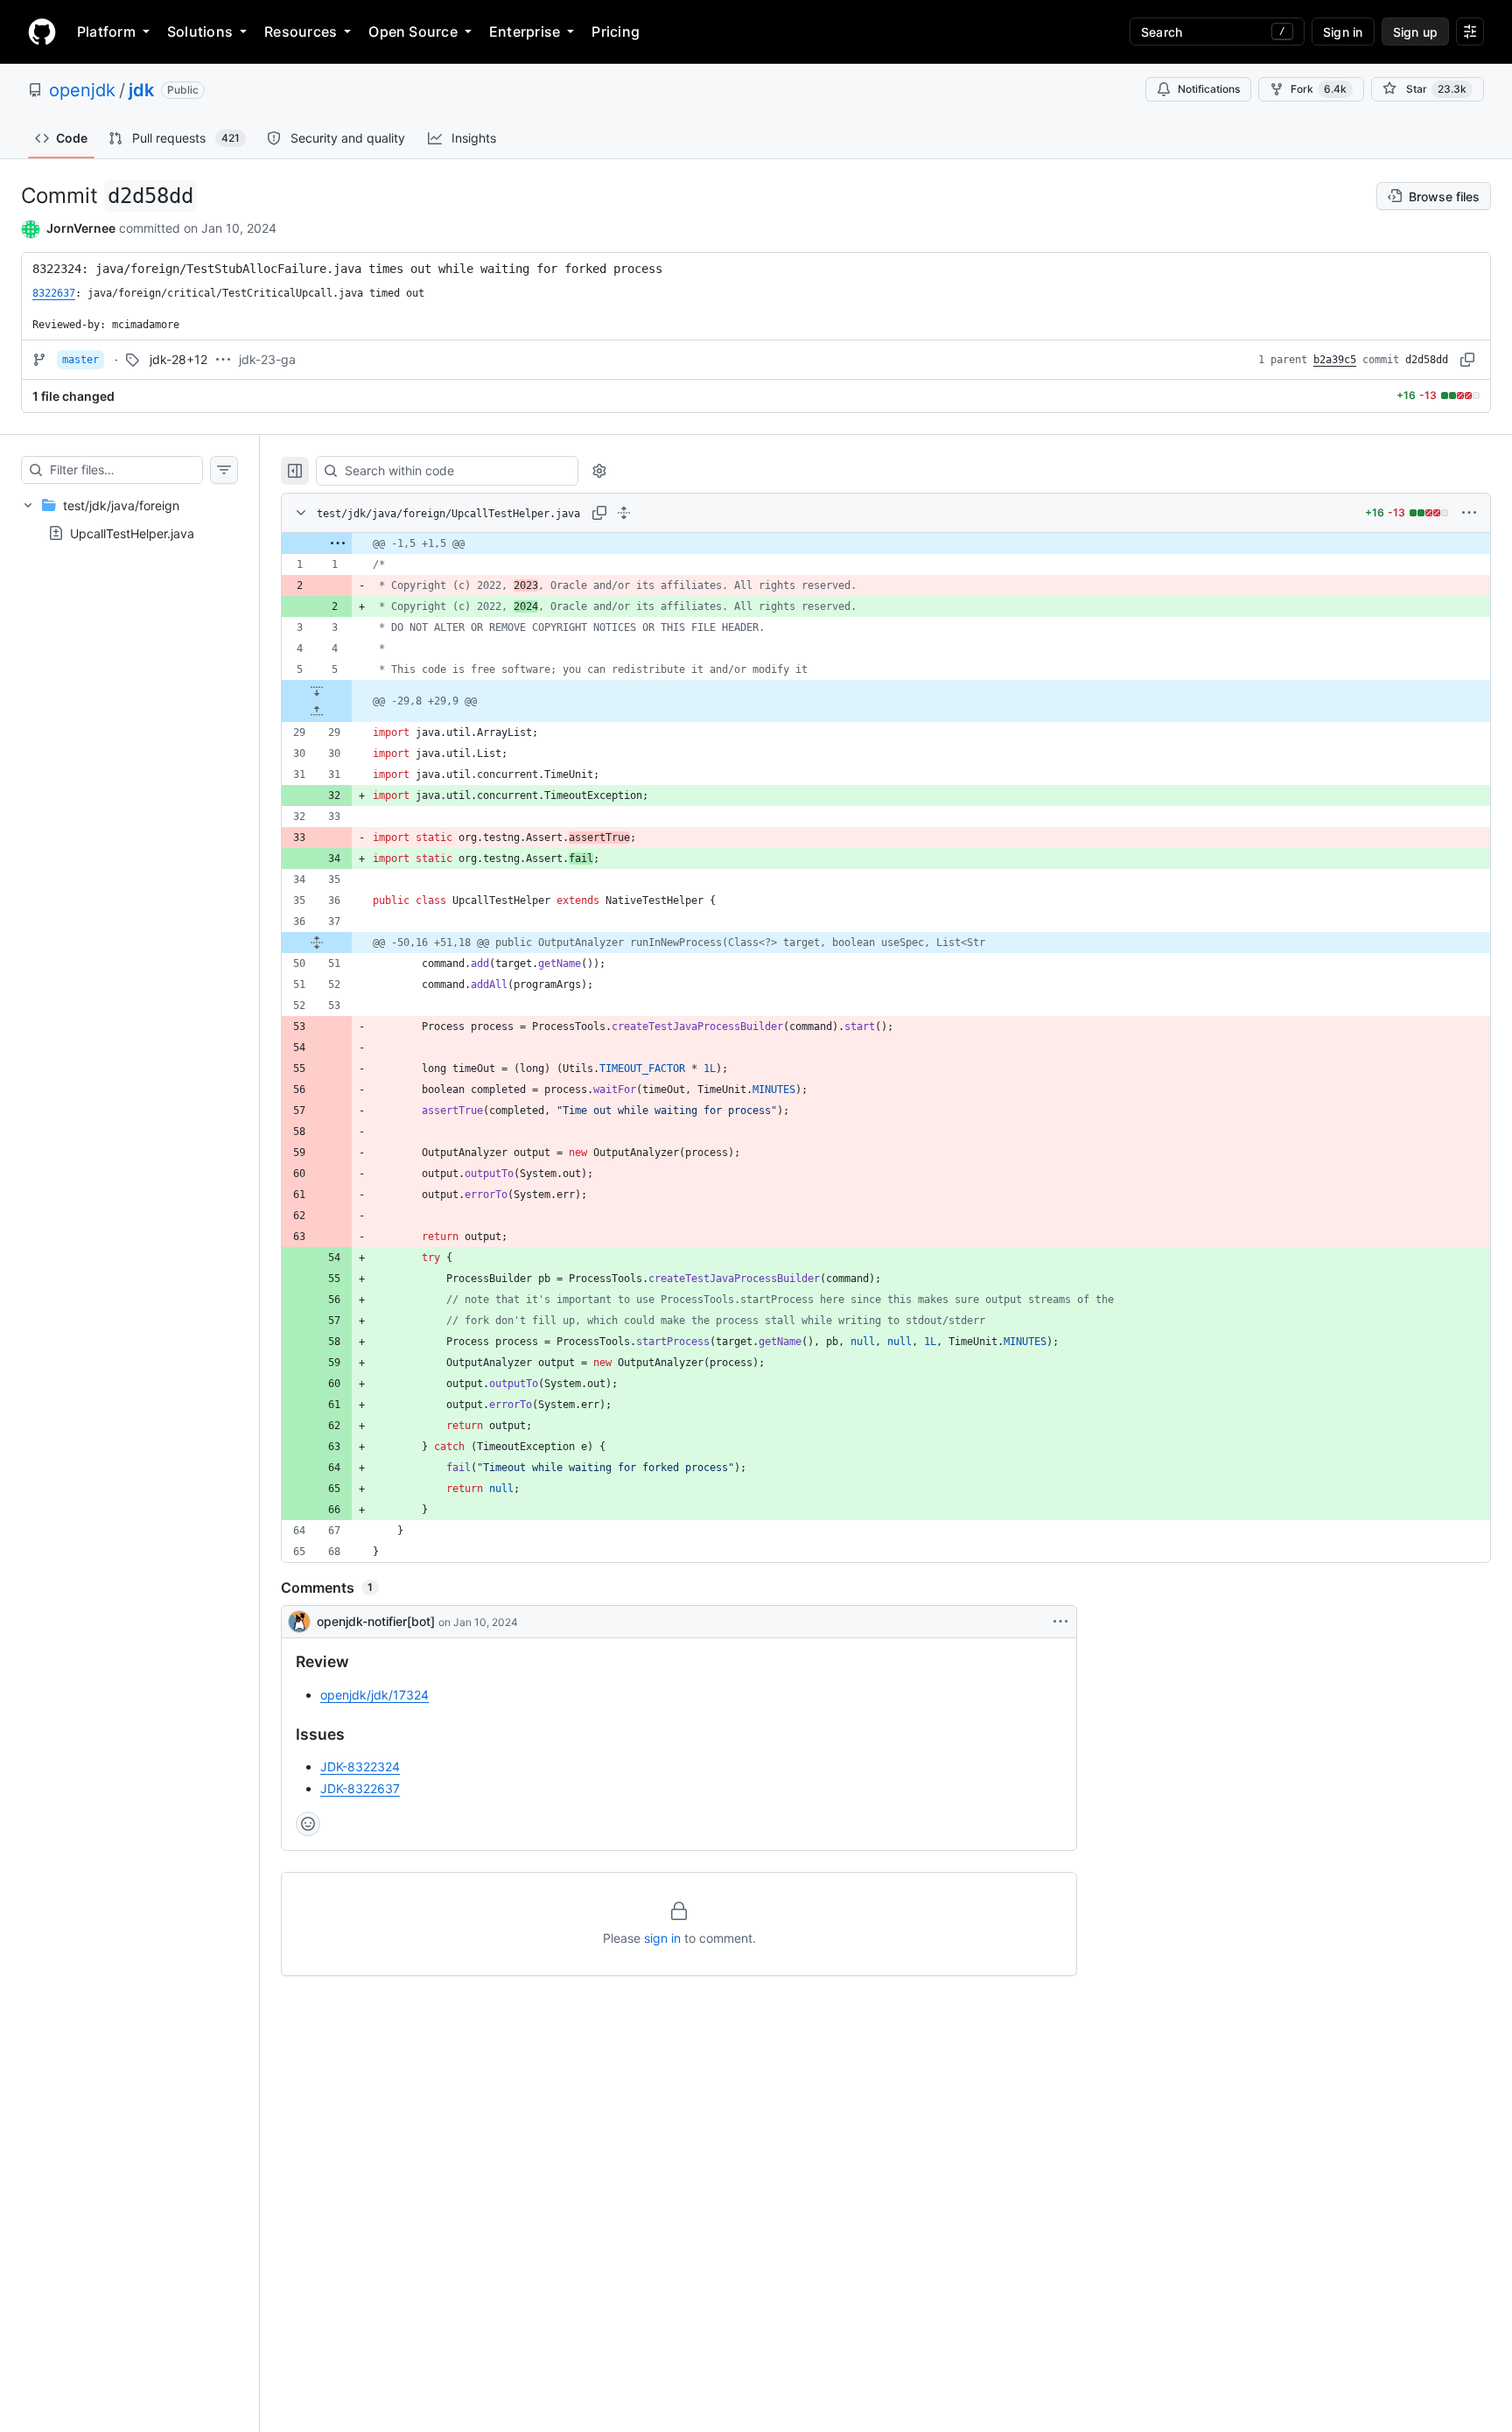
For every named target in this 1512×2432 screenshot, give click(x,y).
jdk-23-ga (267, 359)
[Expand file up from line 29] (317, 711)
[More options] (1469, 513)
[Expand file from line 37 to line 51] (317, 943)
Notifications (1209, 89)
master (80, 360)
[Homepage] (42, 32)
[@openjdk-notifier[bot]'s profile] (299, 1622)
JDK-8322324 (360, 1766)
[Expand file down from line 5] (317, 690)
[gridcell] (886, 543)
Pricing (616, 32)
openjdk (82, 90)
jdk (141, 90)
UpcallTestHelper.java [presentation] (132, 533)
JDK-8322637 (360, 1788)
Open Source (413, 32)
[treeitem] (129, 519)
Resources (301, 32)
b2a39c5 (1335, 360)
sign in (662, 1938)
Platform (106, 32)
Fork (1319, 89)
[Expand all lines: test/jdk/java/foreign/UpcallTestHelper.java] (624, 513)
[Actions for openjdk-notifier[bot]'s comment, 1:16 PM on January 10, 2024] (1060, 1622)
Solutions (200, 32)
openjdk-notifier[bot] (376, 1621)
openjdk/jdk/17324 (374, 1695)
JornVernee (81, 228)
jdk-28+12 (178, 359)
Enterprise (525, 32)
